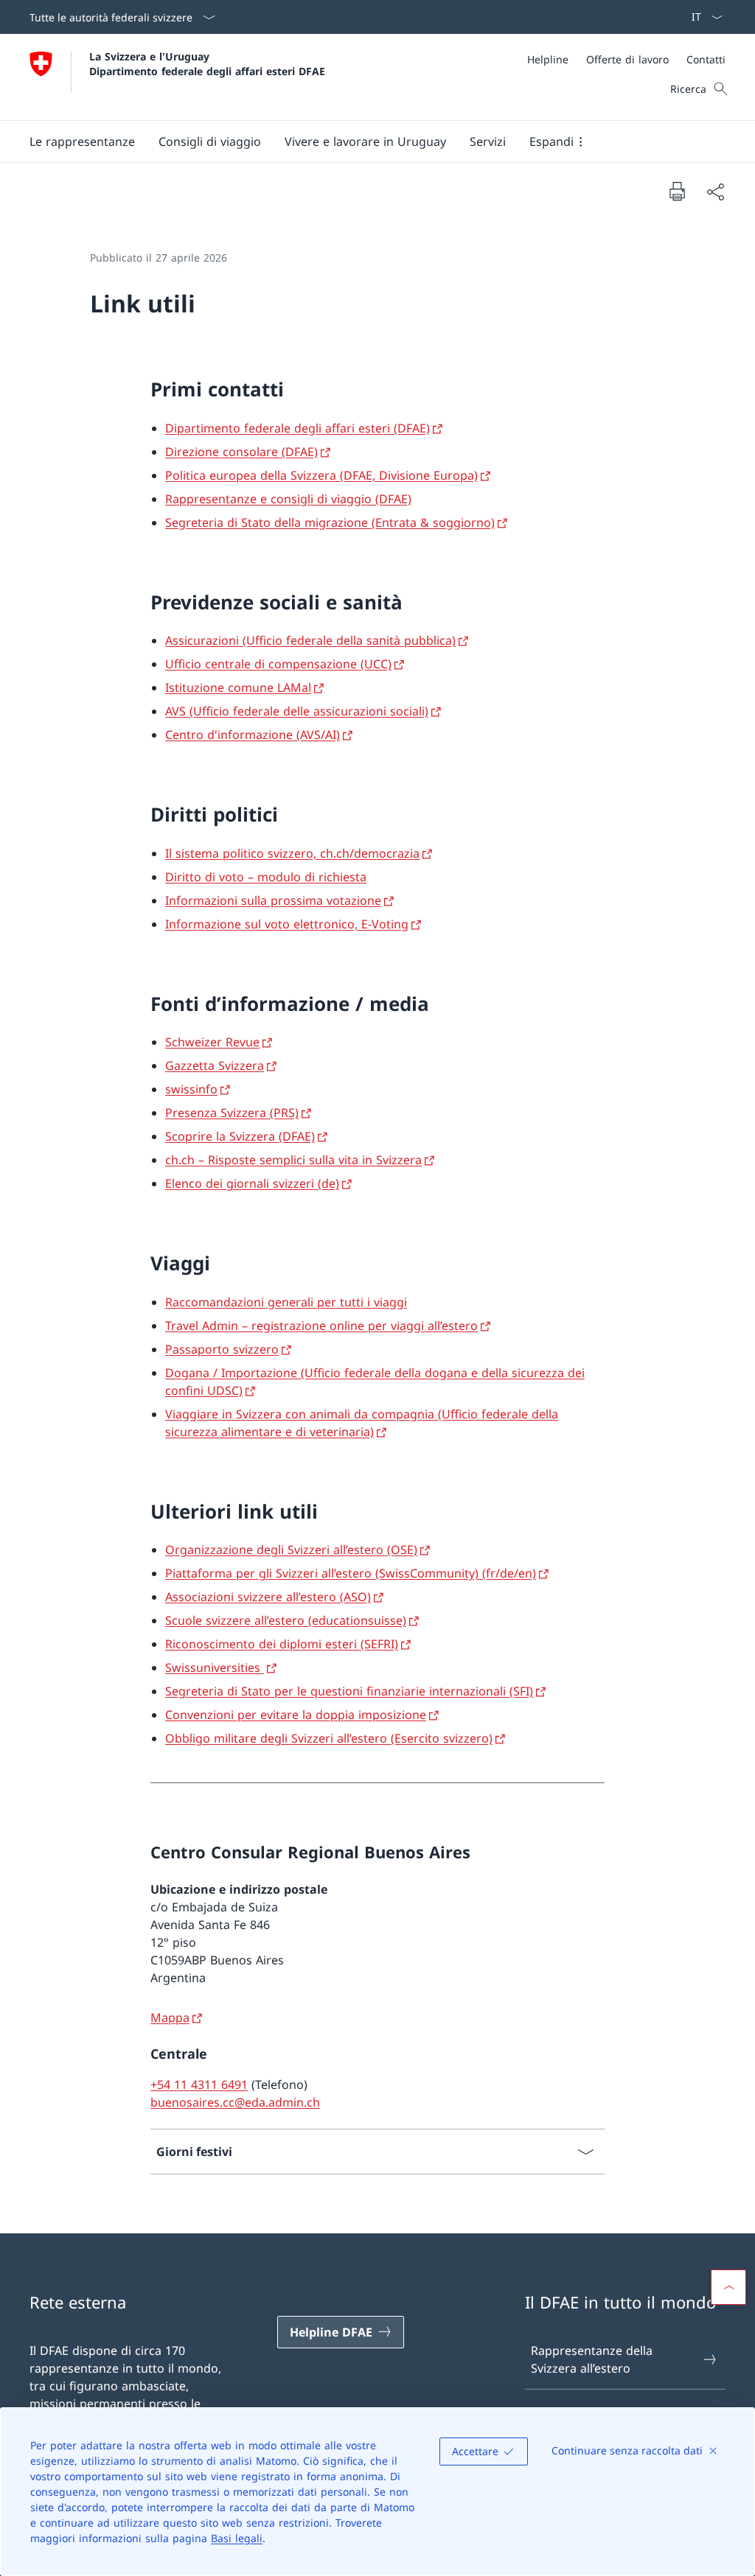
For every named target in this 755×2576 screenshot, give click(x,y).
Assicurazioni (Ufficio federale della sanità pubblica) (310, 640)
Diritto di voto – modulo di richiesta (266, 877)
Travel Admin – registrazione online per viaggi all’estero (321, 1326)
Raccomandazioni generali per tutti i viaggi (286, 1302)
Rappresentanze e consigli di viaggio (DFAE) (288, 499)
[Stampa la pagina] (677, 191)
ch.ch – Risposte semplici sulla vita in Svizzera (293, 1160)
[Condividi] (715, 192)
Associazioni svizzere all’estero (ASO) (268, 1597)
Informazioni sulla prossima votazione (273, 900)
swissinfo (191, 1089)
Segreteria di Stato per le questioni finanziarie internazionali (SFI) (349, 1691)
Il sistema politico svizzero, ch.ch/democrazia (292, 853)
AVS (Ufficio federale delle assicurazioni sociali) (297, 711)
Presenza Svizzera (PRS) (232, 1113)
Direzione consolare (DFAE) (241, 452)
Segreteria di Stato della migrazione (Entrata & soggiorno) (330, 522)
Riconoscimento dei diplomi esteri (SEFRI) (282, 1644)
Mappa (170, 2017)
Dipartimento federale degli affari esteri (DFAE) (298, 428)
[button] (82, 141)
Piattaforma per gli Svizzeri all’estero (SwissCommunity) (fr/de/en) (351, 1573)
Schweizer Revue (212, 1042)
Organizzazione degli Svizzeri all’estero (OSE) (291, 1550)
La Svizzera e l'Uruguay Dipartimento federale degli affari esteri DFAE (207, 63)
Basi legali (237, 2538)
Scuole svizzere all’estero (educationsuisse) (286, 1620)
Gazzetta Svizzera (215, 1065)
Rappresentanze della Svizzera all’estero (592, 2359)
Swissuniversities (215, 1667)
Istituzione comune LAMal (238, 687)
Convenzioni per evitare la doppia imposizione (296, 1715)
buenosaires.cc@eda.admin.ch (235, 2102)
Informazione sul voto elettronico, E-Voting (287, 924)
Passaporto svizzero (222, 1349)
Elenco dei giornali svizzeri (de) (252, 1183)
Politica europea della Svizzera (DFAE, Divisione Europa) (321, 475)
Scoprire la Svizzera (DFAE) (240, 1136)
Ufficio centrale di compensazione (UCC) (278, 664)
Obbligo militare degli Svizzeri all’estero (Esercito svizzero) (329, 1738)
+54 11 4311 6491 (199, 2085)
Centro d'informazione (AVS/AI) (253, 735)
